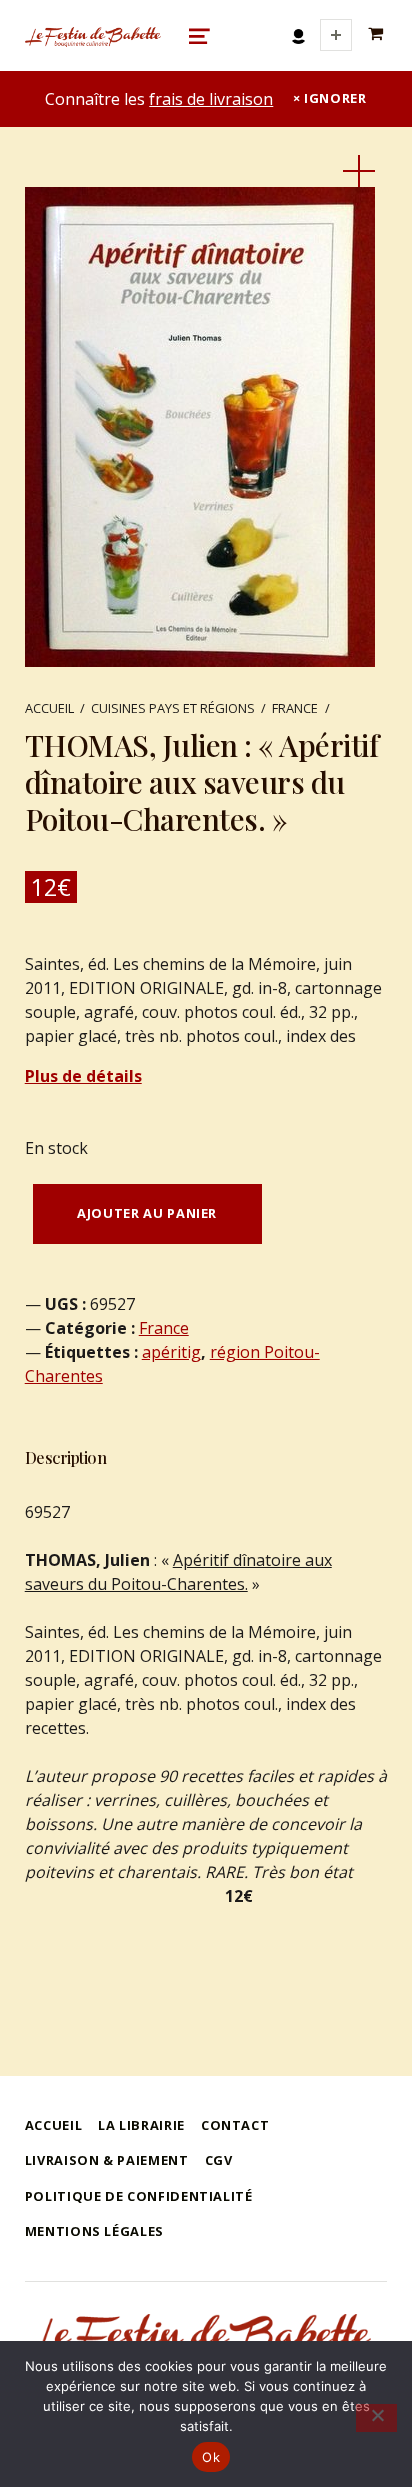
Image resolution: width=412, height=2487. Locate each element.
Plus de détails (83, 1076)
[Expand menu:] (336, 35)
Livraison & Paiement (107, 2160)
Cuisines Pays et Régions (173, 708)
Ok (211, 2457)
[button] (359, 171)
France (295, 708)
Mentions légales (94, 2231)
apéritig (171, 1352)
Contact (235, 2125)
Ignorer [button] (335, 98)
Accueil (49, 708)
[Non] (376, 2418)
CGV (219, 2160)
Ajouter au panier (147, 1213)
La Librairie (141, 2125)
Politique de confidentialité (139, 2196)
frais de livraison (211, 99)
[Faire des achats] (378, 34)
